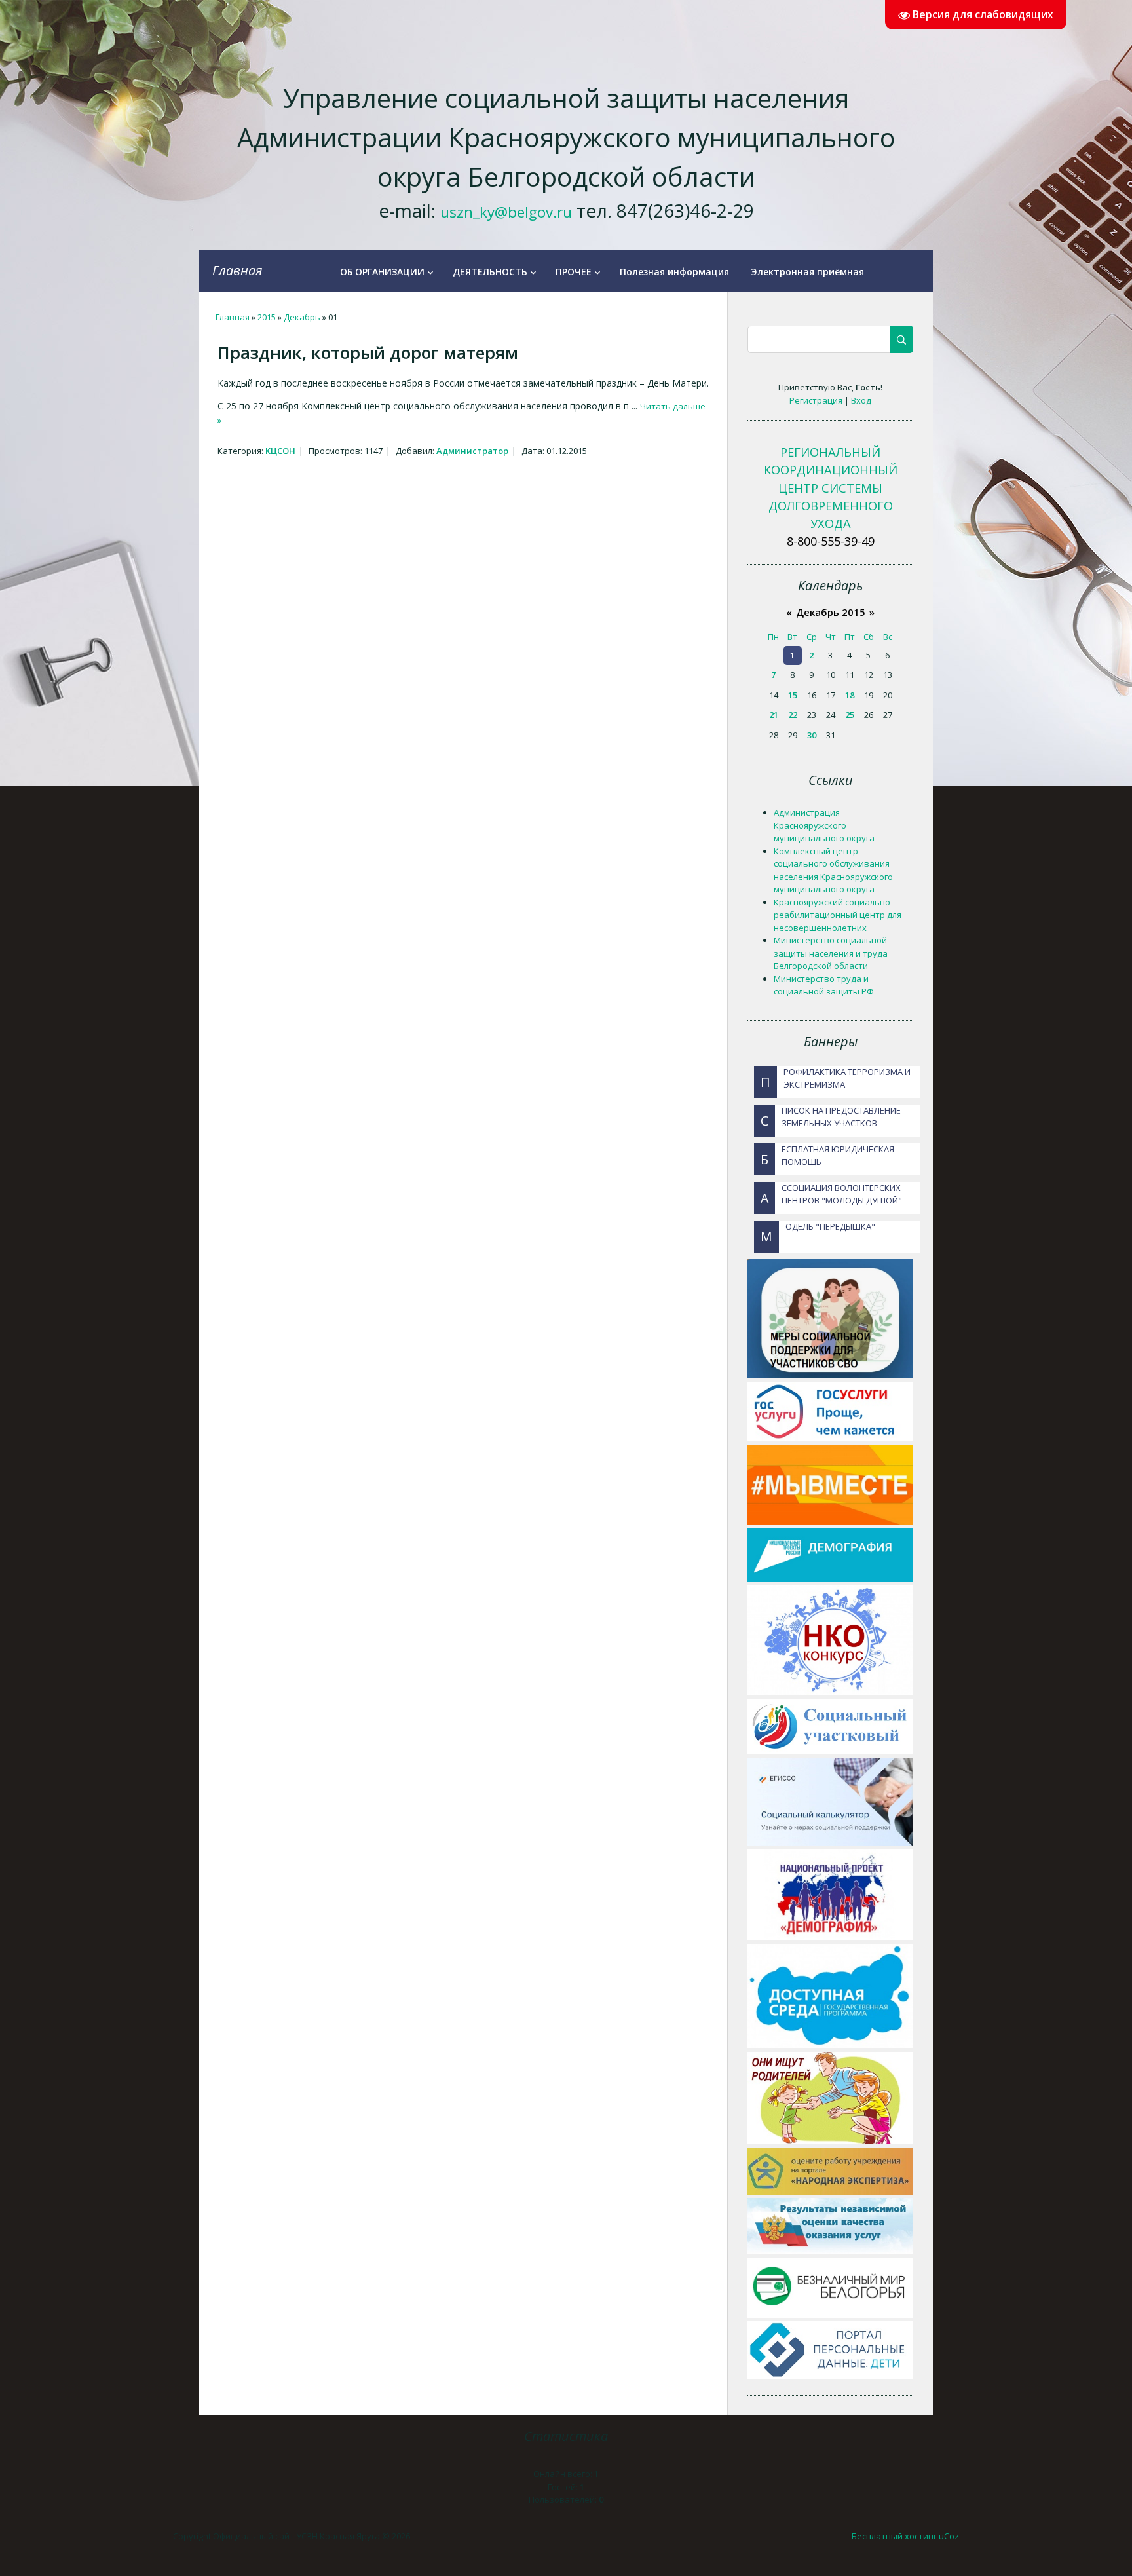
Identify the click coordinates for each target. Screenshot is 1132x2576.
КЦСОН (280, 451)
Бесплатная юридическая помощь (827, 1156)
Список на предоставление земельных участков (831, 1117)
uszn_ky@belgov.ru (506, 212)
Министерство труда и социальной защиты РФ (824, 985)
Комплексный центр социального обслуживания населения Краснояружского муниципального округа (833, 870)
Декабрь (302, 317)
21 (774, 715)
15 (793, 695)
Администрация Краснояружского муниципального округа (824, 825)
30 (812, 735)
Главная (237, 270)
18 (850, 695)
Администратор (472, 451)
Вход (861, 400)
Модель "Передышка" (818, 1233)
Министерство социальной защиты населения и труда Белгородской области (831, 953)
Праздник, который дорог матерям (368, 352)
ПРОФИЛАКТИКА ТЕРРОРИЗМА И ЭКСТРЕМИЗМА (836, 1078)
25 (850, 715)
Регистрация (816, 400)
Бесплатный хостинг (894, 2536)
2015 (267, 317)
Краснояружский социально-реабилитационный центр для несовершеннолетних (838, 915)
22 (793, 715)
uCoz (949, 2536)
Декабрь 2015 (831, 612)
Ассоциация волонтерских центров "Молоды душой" (831, 1194)
